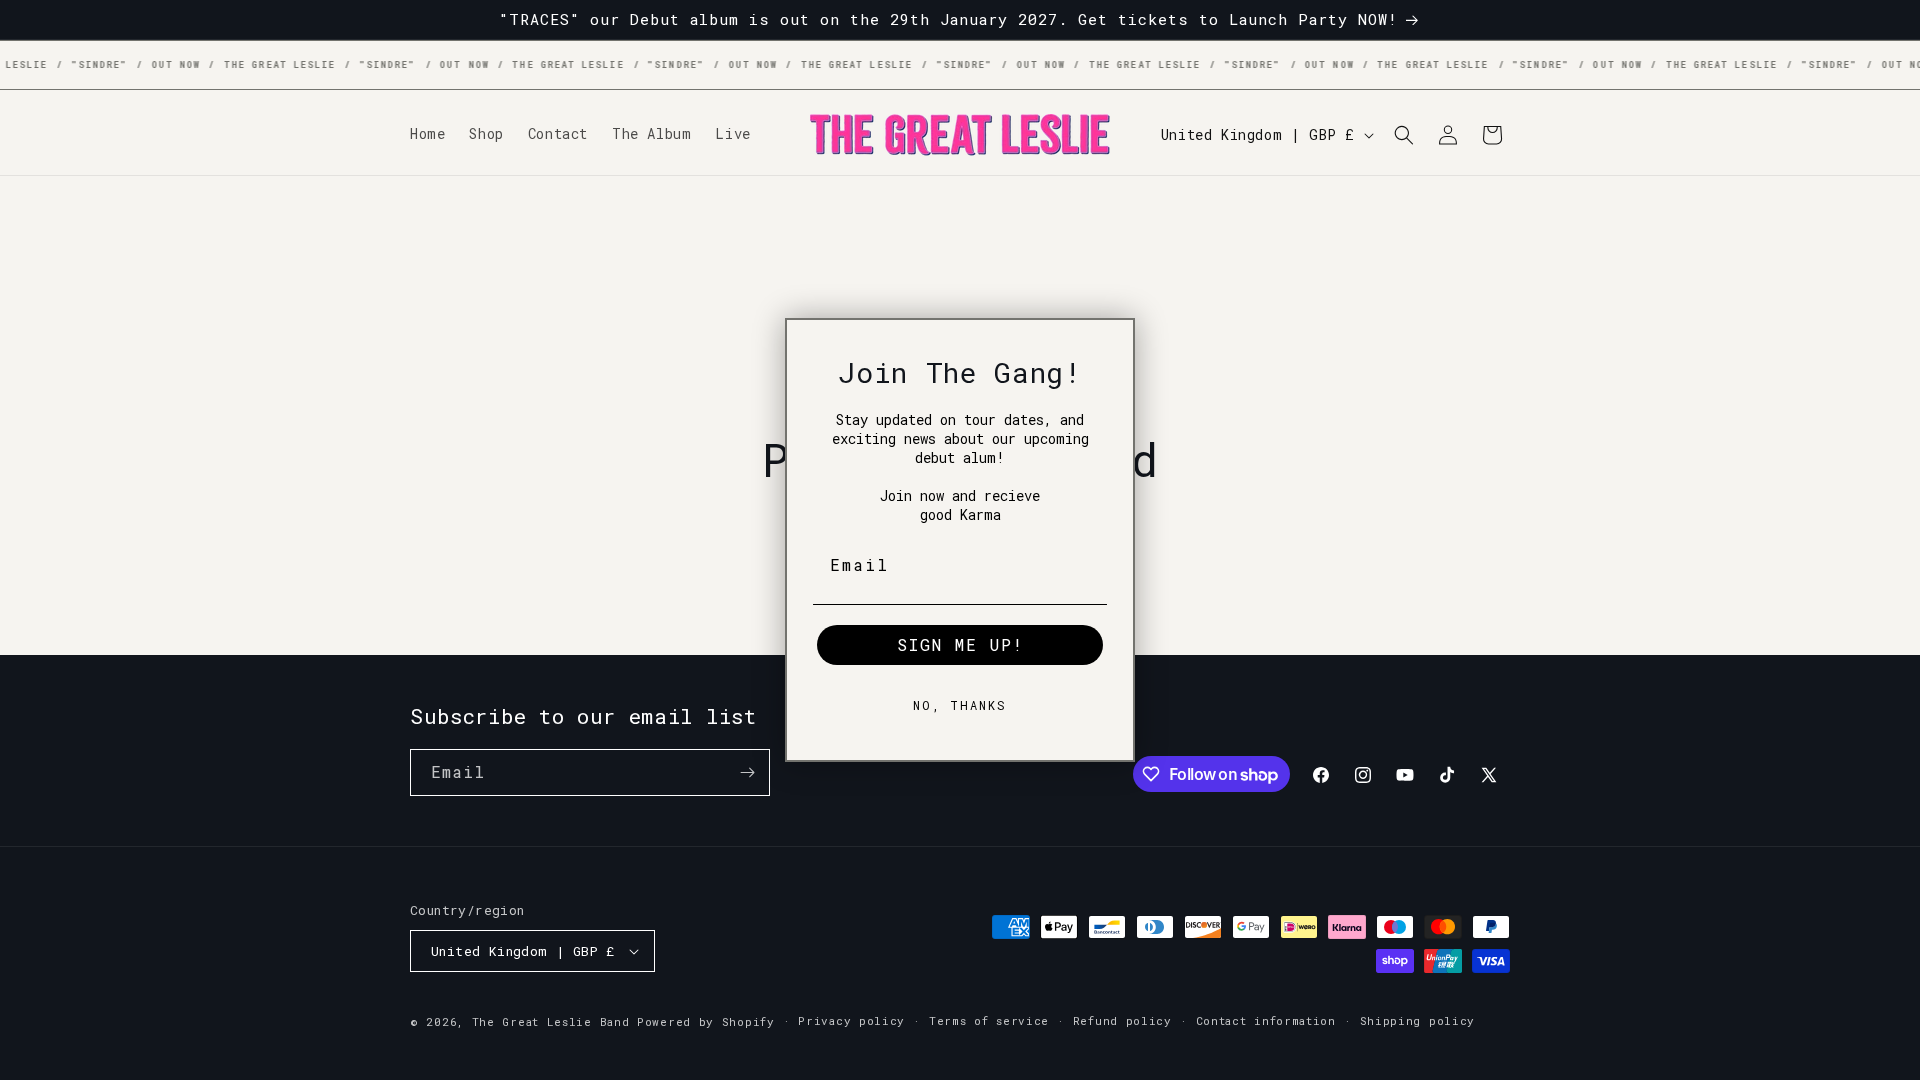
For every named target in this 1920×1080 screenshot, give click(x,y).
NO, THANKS (960, 705)
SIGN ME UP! (960, 644)
